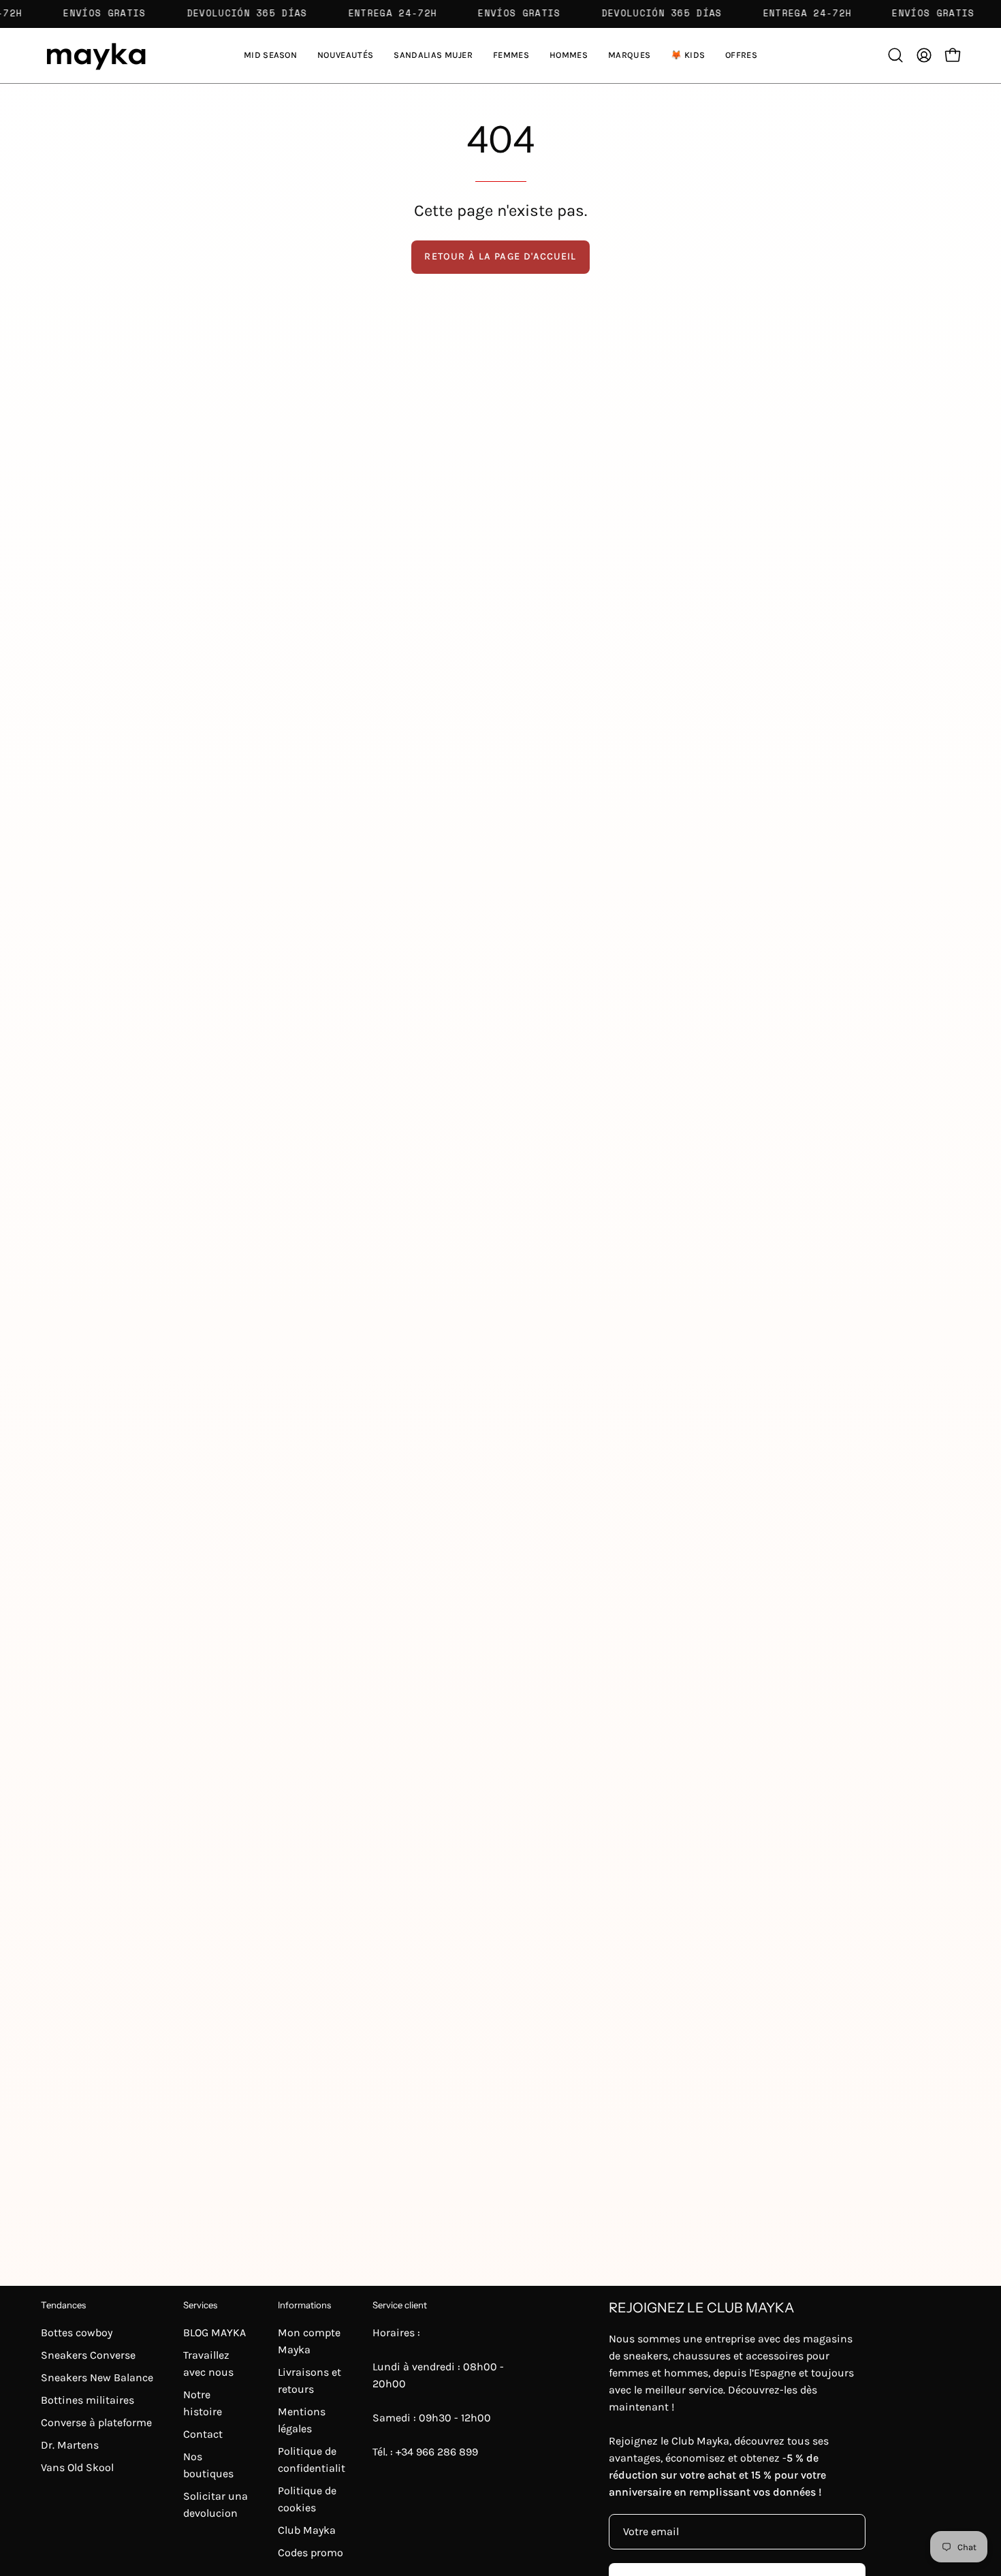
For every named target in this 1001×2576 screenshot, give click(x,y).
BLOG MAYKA (214, 2332)
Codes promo (311, 2553)
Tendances (63, 2305)
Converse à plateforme (96, 2422)
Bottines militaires (88, 2400)
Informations (304, 2305)
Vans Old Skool (77, 2467)
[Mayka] (95, 56)
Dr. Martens (70, 2445)
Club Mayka (307, 2530)
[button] (433, 56)
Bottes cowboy (77, 2332)
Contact (203, 2434)
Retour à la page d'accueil (500, 256)
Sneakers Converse (88, 2355)
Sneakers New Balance (97, 2377)
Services (200, 2305)
